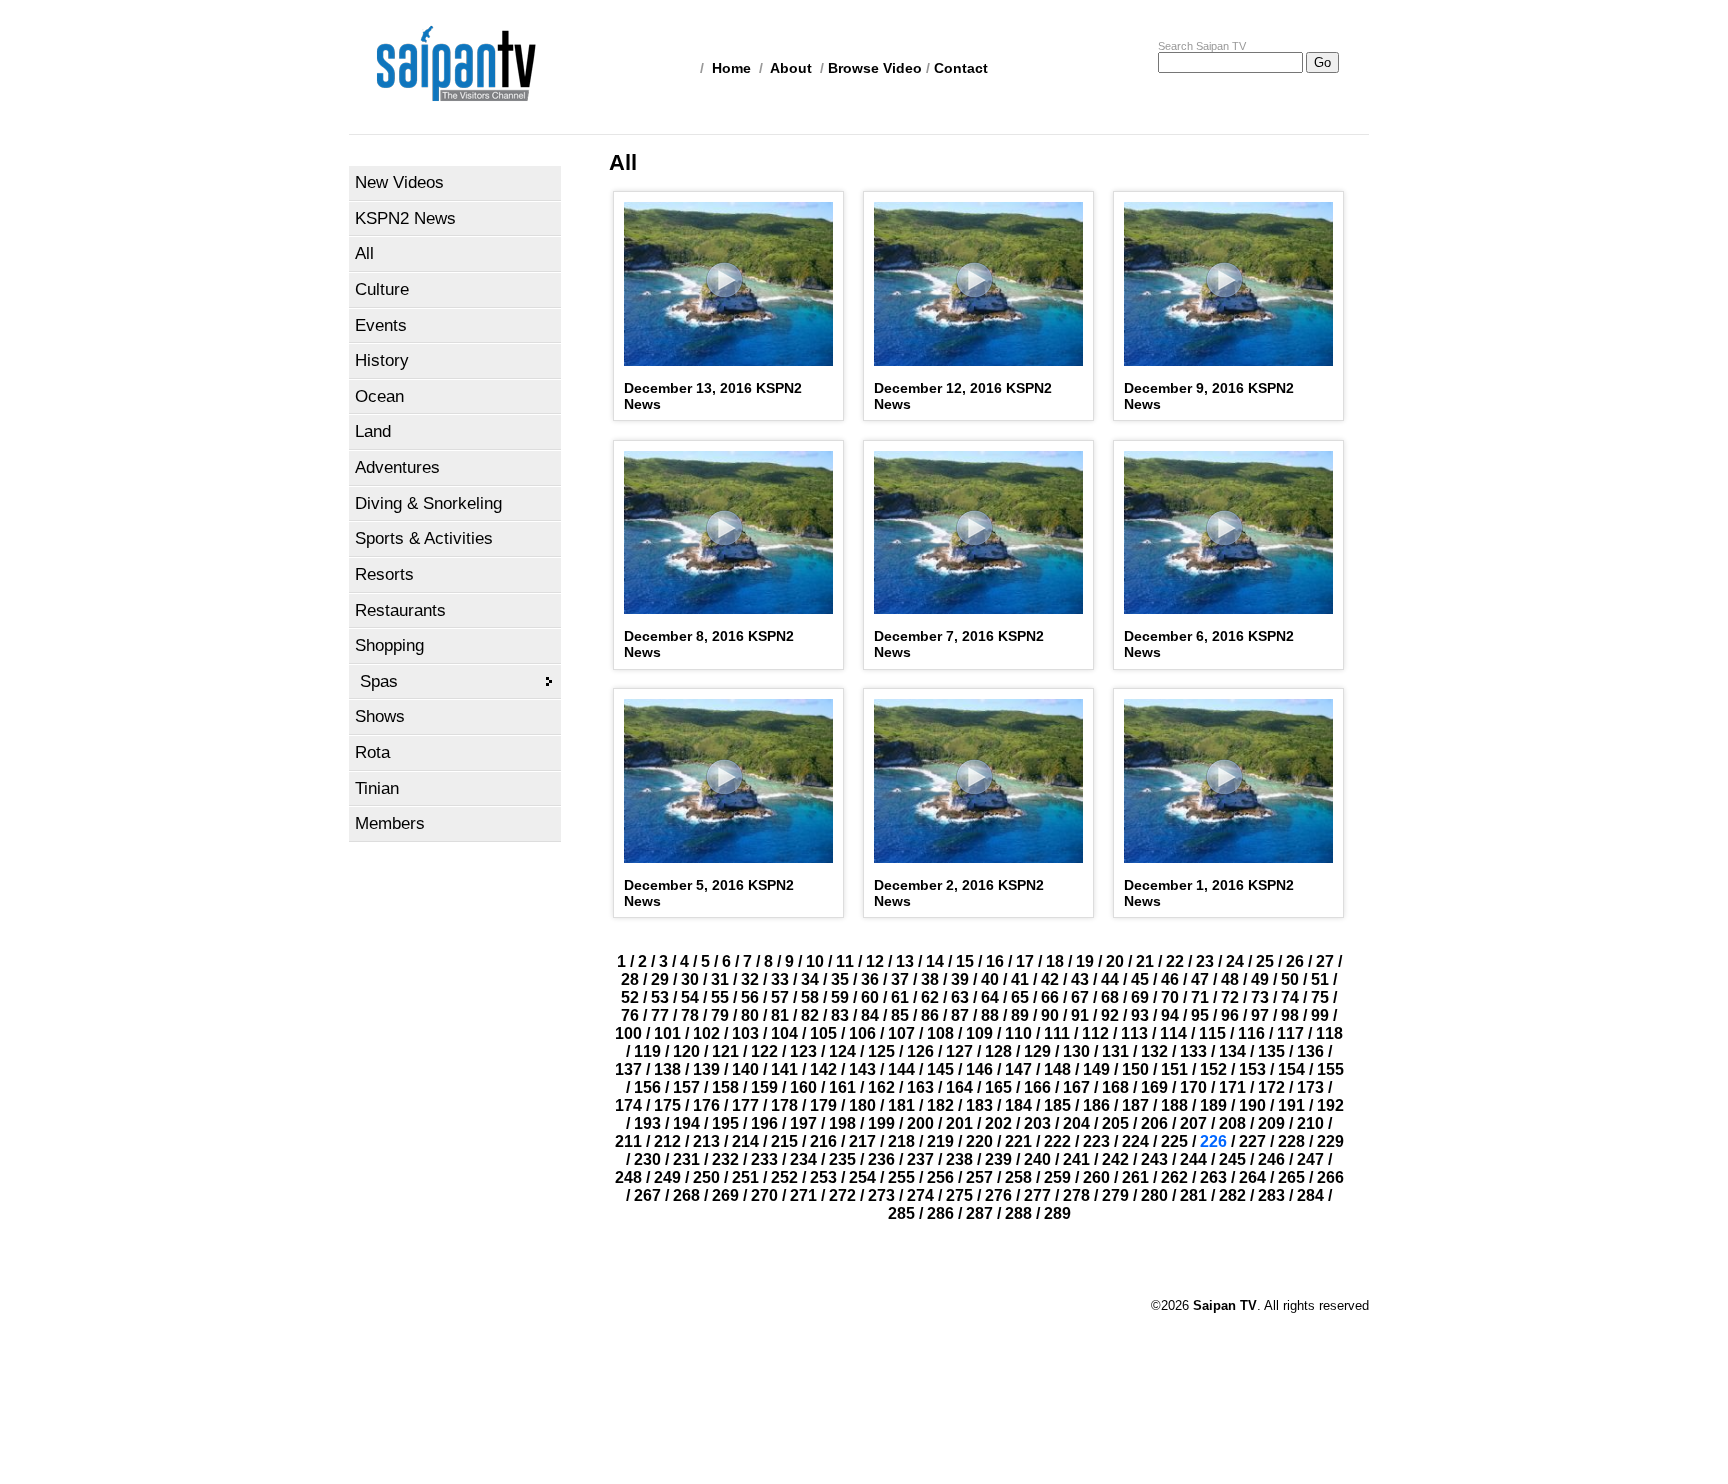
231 (686, 1159)
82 (810, 1015)
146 (979, 1069)
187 (1135, 1105)
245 (1232, 1159)
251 (745, 1177)
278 (1076, 1195)
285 (901, 1213)
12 (875, 961)
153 (1252, 1069)
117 (1290, 1033)
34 (810, 979)
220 (979, 1141)
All (364, 253)
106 (862, 1033)
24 (1235, 961)
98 (1290, 1015)
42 (1050, 979)
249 (667, 1177)
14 (935, 961)
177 (745, 1105)
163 (920, 1087)
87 (960, 1015)
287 (979, 1213)
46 (1170, 979)
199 (881, 1123)
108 (940, 1033)
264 (1252, 1177)
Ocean (379, 396)
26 (1295, 961)
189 (1213, 1105)
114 (1173, 1033)
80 (750, 1015)
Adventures (397, 467)
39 (960, 979)
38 (930, 979)
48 (1230, 979)
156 (647, 1087)
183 (979, 1105)
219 (940, 1141)
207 (1193, 1123)
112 (1095, 1033)
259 (1057, 1177)
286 (940, 1213)
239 (998, 1159)
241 (1076, 1159)
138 (667, 1069)
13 (905, 961)
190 (1252, 1105)
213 (706, 1141)
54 (690, 997)
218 (901, 1141)
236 (881, 1159)
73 (1260, 997)
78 (690, 1015)
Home (731, 68)
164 (959, 1087)
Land (373, 431)
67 (1080, 997)
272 (842, 1195)
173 (1310, 1087)
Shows (380, 716)
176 (706, 1105)
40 (990, 979)
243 (1154, 1159)
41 (1020, 979)
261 (1135, 1177)
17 (1025, 961)
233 (764, 1159)
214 (745, 1141)
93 (1140, 1015)
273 (881, 1195)
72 (1230, 997)
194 (686, 1123)
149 (1096, 1069)
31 (720, 979)
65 (1020, 997)
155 (1330, 1069)
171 (1232, 1087)
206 (1154, 1123)
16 (995, 961)
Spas (379, 681)
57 (780, 997)
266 (1330, 1177)
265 (1291, 1177)
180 (862, 1105)
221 (1018, 1141)
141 (784, 1069)
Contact (961, 68)
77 (660, 1015)
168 (1115, 1087)
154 (1291, 1069)
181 (901, 1105)
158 (725, 1087)
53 (660, 997)
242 (1115, 1159)
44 (1110, 979)
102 (706, 1033)
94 (1170, 1015)
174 (628, 1105)
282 (1232, 1195)
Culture (382, 289)
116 (1251, 1033)
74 (1290, 997)
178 (784, 1105)
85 (900, 1015)
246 (1271, 1159)
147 (1018, 1069)
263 (1213, 1177)
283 (1271, 1195)
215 (784, 1141)
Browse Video (875, 68)
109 (979, 1033)
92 (1110, 1015)
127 (959, 1051)
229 (1330, 1141)
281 (1193, 1195)
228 (1291, 1141)
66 (1050, 997)
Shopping (389, 645)
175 (667, 1105)
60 (870, 997)
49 (1260, 979)
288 (1018, 1213)
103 (745, 1033)
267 (647, 1195)
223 (1096, 1141)
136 (1310, 1051)
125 (881, 1051)
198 (842, 1123)
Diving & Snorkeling (428, 503)
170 (1193, 1087)
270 (764, 1195)
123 (803, 1051)
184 (1018, 1105)
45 (1140, 979)
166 (1037, 1087)
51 (1320, 979)
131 (1115, 1051)
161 (842, 1087)
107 (901, 1033)
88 (990, 1015)
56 (750, 997)
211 (628, 1141)
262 (1174, 1177)
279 (1115, 1195)
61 (900, 997)
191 (1291, 1105)
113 (1134, 1033)
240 (1037, 1159)
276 (998, 1195)
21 (1145, 961)
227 (1252, 1141)
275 (959, 1195)
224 (1135, 1141)
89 (1020, 1015)
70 (1170, 997)
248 (628, 1177)
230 (647, 1159)
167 (1076, 1087)
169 (1154, 1087)
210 (1310, 1123)
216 (823, 1141)
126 (920, 1051)
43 (1080, 979)
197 (803, 1123)
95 (1200, 1015)
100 (628, 1033)
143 (862, 1069)
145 (940, 1069)
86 (930, 1015)
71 (1200, 997)
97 (1260, 1015)
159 (764, 1087)
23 (1205, 961)
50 (1290, 979)
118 (1329, 1033)
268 (686, 1195)
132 (1154, 1051)
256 (940, 1177)
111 (1057, 1033)
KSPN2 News (405, 218)
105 (823, 1033)
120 (686, 1051)
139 (706, 1069)
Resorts (384, 574)
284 (1310, 1195)
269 (725, 1195)
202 (998, 1123)
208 (1232, 1123)
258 (1018, 1177)
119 (647, 1051)
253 (823, 1177)
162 (881, 1087)
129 (1037, 1051)
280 (1154, 1195)
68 (1110, 997)
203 (1037, 1123)
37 (900, 979)
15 (965, 961)
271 (803, 1195)
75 (1320, 997)
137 (628, 1069)
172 (1271, 1087)
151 (1174, 1069)
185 (1057, 1105)
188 (1174, 1105)
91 (1080, 1015)
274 (920, 1195)
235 (842, 1159)
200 (920, 1123)
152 (1213, 1069)
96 (1230, 1015)
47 (1200, 979)
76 (630, 1015)
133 (1193, 1051)
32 (750, 979)
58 (810, 997)
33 (780, 979)
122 (764, 1051)
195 (725, 1123)
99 (1320, 1015)
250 (706, 1177)
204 (1076, 1123)
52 (630, 997)
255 (901, 1177)
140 (745, 1069)
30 (690, 979)
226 (1213, 1141)
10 (815, 961)
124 (842, 1051)
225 (1174, 1141)
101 (667, 1033)
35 (840, 979)
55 (720, 997)
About (791, 68)
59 (840, 997)
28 (630, 979)
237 (920, 1159)
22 (1175, 961)
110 (1018, 1033)
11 (845, 961)
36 (870, 979)
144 (901, 1069)
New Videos (399, 182)
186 (1096, 1105)
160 (803, 1087)
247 (1310, 1159)
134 (1232, 1051)
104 (784, 1033)
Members (390, 823)
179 (823, 1105)
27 (1325, 961)
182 (940, 1105)
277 (1037, 1195)
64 (990, 997)
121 (725, 1051)
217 (862, 1141)
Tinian (377, 788)
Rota (372, 752)
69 (1140, 997)
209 (1271, 1123)
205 (1115, 1123)
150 (1135, 1069)
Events (381, 325)
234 (803, 1159)
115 (1212, 1033)
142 (823, 1069)
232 (725, 1159)
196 (764, 1123)
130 (1076, 1051)
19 (1085, 961)
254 (862, 1177)
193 (647, 1123)
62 (930, 997)
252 (784, 1177)
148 (1057, 1069)
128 (998, 1051)
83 (840, 1015)
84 (870, 1015)
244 (1193, 1159)
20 (1115, 961)
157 (686, 1087)
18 (1055, 961)
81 (780, 1015)
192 (1330, 1105)
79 (720, 1015)
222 (1057, 1141)
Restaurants (400, 610)
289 (1057, 1213)
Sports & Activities (424, 538)
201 (959, 1123)
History (382, 360)
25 (1265, 961)
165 (998, 1087)
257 (979, 1177)
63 (960, 997)
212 (667, 1141)
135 (1271, 1051)
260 (1096, 1177)
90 (1050, 1015)
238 (959, 1159)
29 (660, 979)
